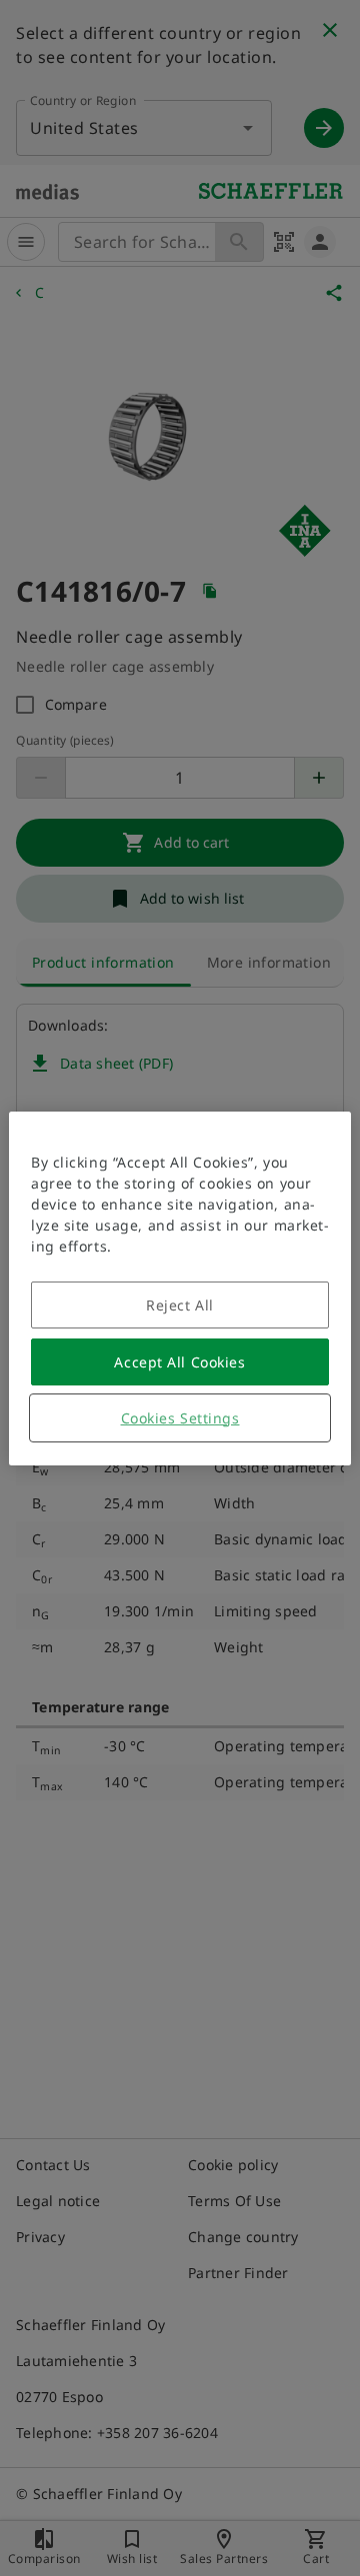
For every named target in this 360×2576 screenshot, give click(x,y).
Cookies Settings (180, 1418)
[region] (180, 1288)
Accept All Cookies (179, 1362)
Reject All (180, 1305)
